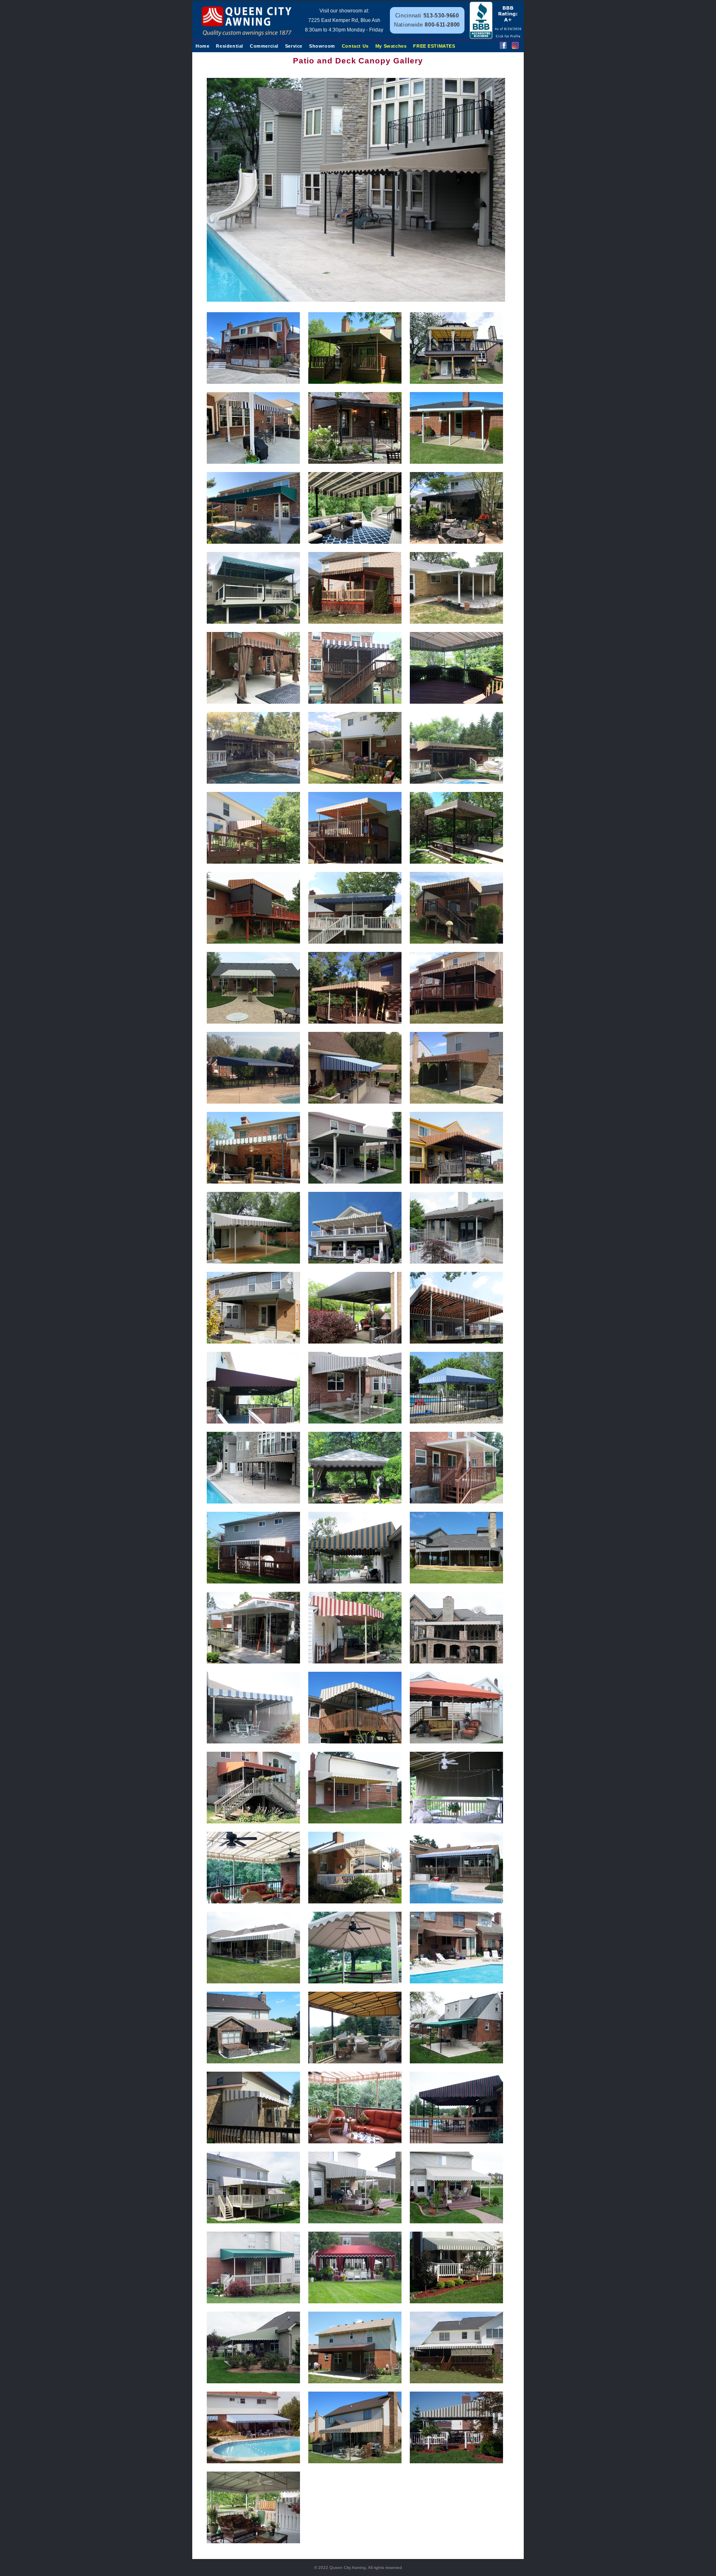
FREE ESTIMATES (434, 46)
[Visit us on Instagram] (515, 47)
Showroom (322, 46)
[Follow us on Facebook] (503, 47)
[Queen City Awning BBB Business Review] (496, 37)
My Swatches (391, 46)
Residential (230, 46)
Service (294, 46)
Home (202, 46)
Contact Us (355, 46)
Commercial (264, 46)
